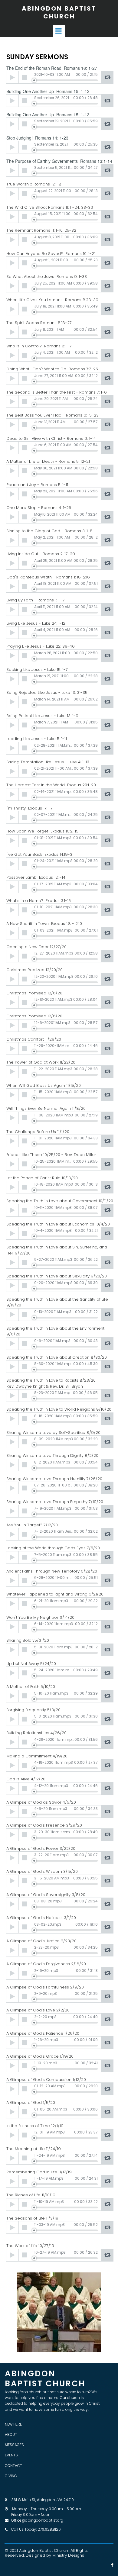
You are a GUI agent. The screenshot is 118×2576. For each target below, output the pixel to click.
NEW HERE (13, 2424)
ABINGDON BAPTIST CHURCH (59, 12)
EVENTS (11, 2455)
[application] (60, 77)
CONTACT (13, 2466)
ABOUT (11, 2434)
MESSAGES (14, 2445)
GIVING (11, 2476)
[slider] (66, 80)
